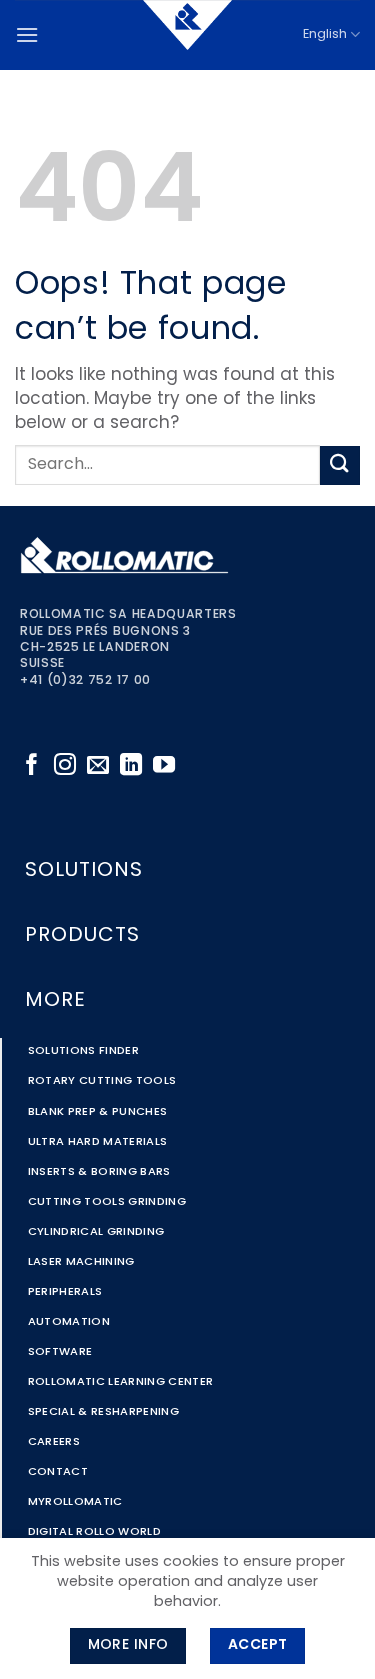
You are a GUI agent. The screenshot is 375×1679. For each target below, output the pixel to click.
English (325, 34)
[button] (27, 34)
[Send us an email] (98, 766)
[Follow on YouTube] (164, 766)
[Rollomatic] (188, 35)
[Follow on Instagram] (65, 766)
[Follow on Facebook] (32, 766)
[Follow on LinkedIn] (131, 766)
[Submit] (340, 465)
